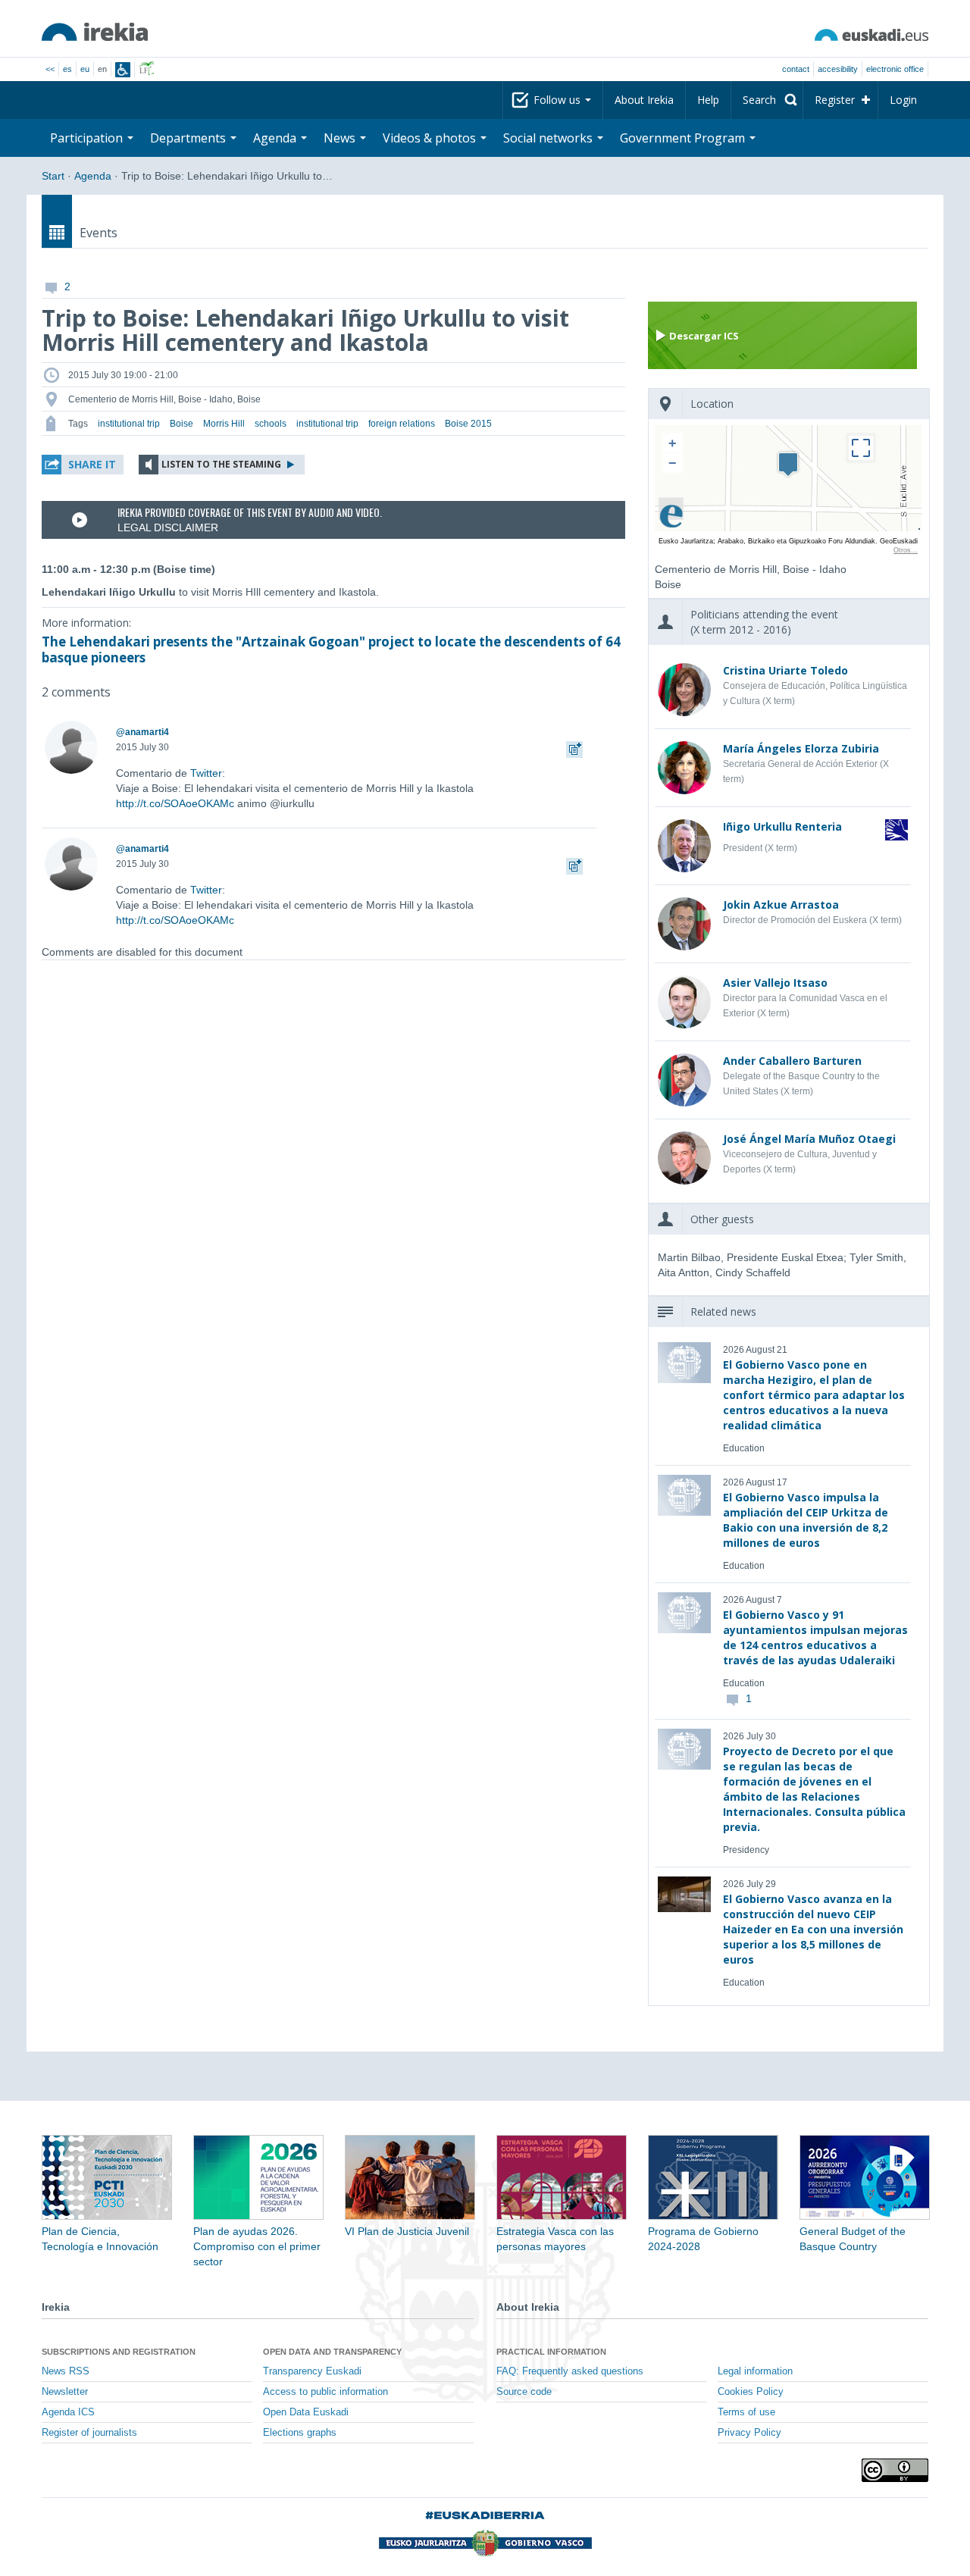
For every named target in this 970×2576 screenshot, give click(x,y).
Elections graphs (300, 2433)
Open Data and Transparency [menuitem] (332, 2352)
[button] (83, 465)
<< (50, 69)
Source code (524, 2392)
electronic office (895, 69)
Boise (181, 424)
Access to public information (325, 2392)
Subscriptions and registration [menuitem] (119, 2352)
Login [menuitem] (903, 100)
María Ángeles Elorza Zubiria (801, 748)
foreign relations (402, 424)
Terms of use (746, 2412)
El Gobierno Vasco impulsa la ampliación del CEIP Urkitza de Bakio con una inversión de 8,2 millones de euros (806, 1520)
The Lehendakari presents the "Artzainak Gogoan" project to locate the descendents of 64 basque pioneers (331, 649)
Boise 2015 (468, 424)
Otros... (906, 550)
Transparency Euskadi (312, 2371)
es (67, 69)
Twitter (206, 773)
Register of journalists (89, 2433)
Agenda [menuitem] (276, 138)
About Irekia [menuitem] (644, 100)
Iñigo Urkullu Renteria (782, 826)
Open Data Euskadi (306, 2412)
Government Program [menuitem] (684, 138)
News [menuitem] (341, 138)
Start (53, 176)
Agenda (93, 176)
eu (85, 69)
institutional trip (129, 424)
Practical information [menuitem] (551, 2352)
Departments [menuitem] (189, 138)
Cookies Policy (751, 2392)
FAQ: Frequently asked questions (570, 2371)
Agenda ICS (68, 2412)
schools (271, 424)
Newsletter (65, 2392)
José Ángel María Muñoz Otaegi (809, 1139)
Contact (796, 69)
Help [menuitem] (708, 100)
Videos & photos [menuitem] (431, 138)
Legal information (755, 2371)
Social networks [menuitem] (549, 138)
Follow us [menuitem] (559, 100)
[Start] (95, 32)
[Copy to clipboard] (574, 747)
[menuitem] (767, 100)
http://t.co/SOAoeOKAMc (175, 803)
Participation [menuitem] (88, 138)
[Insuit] (123, 70)
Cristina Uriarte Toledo (785, 670)
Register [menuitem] (835, 100)
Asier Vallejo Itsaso (775, 983)
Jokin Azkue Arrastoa (781, 905)
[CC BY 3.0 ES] (895, 2470)
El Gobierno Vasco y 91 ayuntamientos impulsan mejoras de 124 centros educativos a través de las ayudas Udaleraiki (815, 1637)
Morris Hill (224, 424)
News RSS (66, 2371)
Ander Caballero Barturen (792, 1061)
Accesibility (838, 69)
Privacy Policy (749, 2433)
